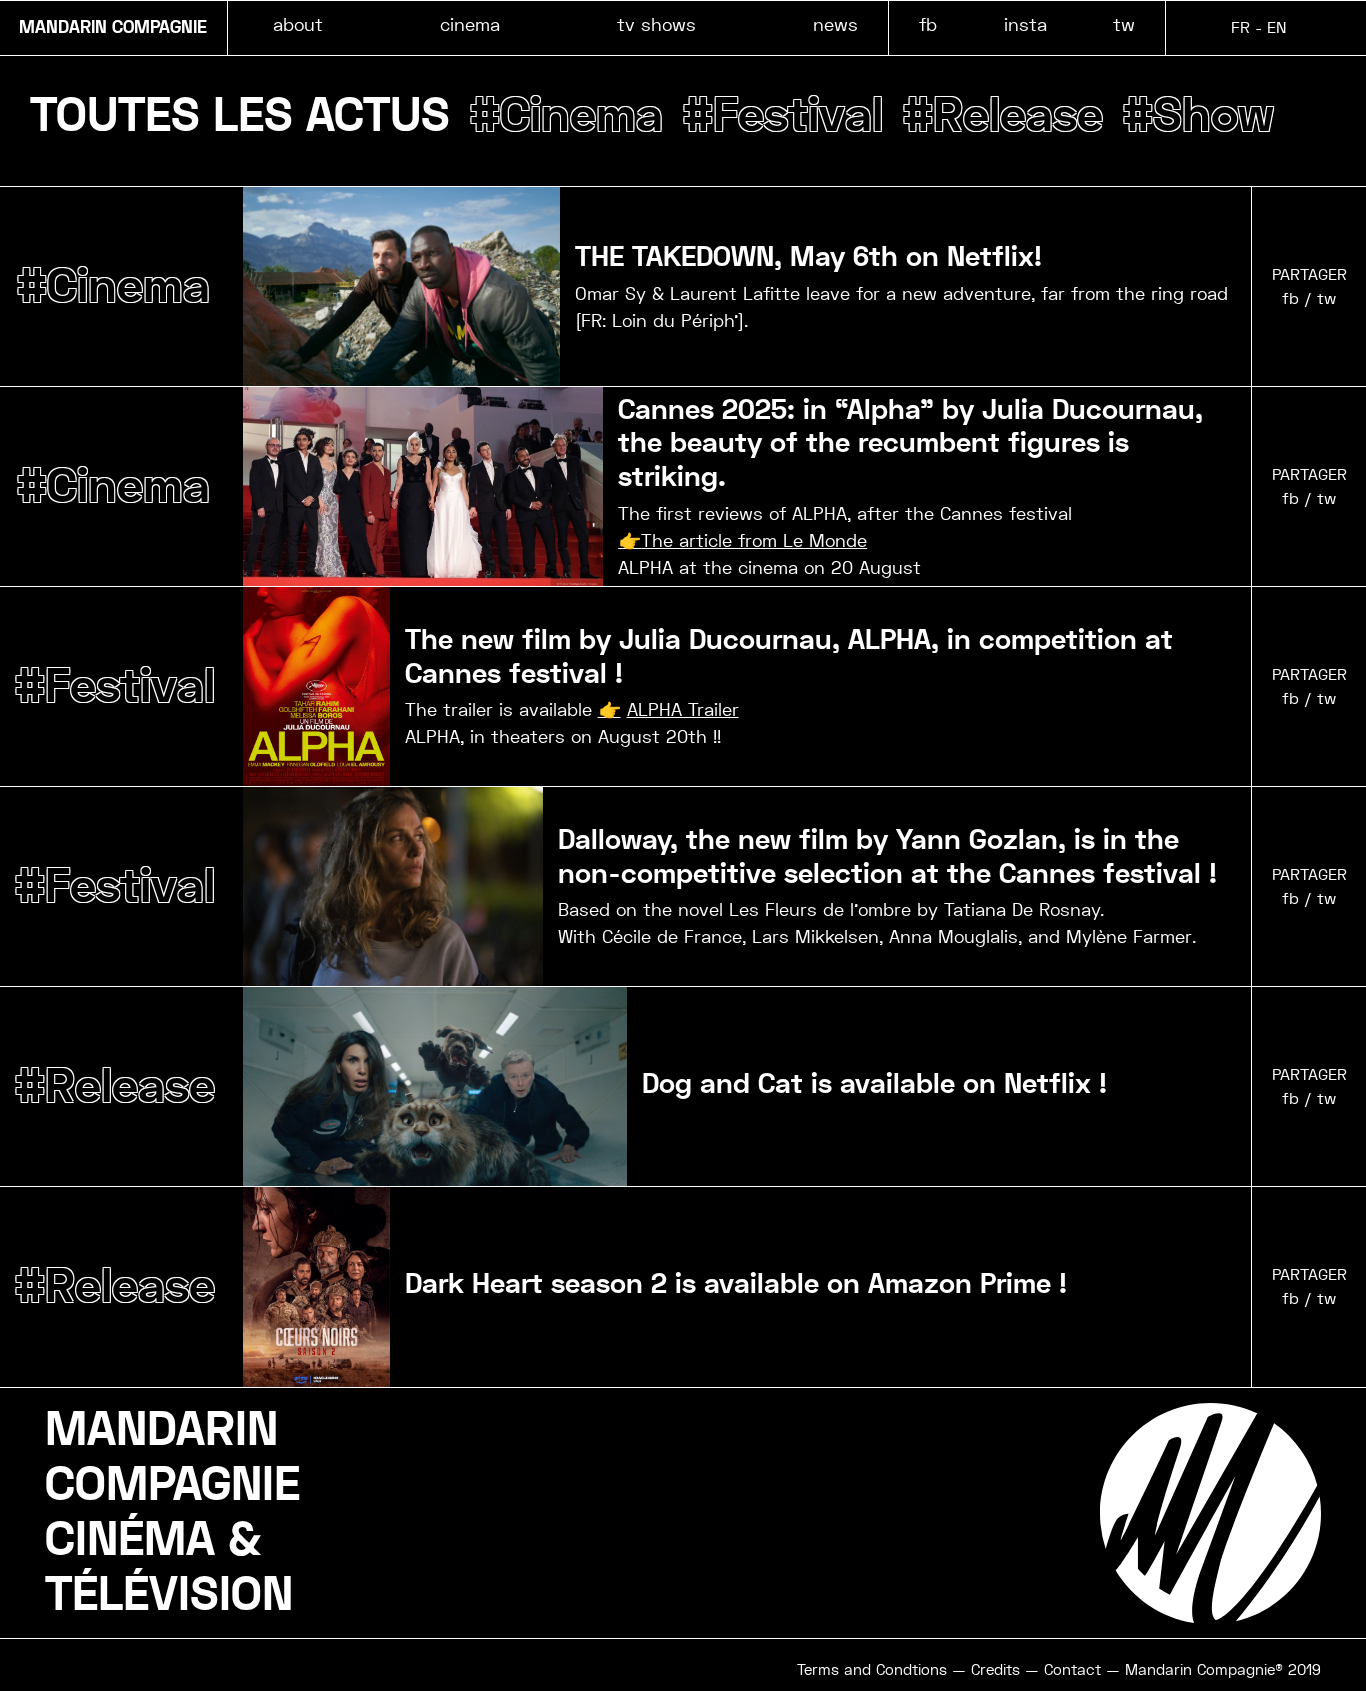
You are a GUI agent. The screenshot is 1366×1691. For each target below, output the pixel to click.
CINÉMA (130, 1540)
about (298, 24)
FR (1240, 27)
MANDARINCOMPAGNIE (172, 1457)
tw (1124, 24)
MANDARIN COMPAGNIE (113, 28)
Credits (995, 1670)
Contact (1072, 1670)
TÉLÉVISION (169, 1595)
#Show (1198, 116)
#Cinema (566, 116)
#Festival (783, 116)
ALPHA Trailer (683, 709)
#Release (1003, 116)
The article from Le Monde (754, 540)
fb (928, 24)
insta (1025, 24)
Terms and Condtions (872, 1670)
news (835, 24)
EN (1276, 27)
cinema (470, 24)
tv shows (656, 24)
